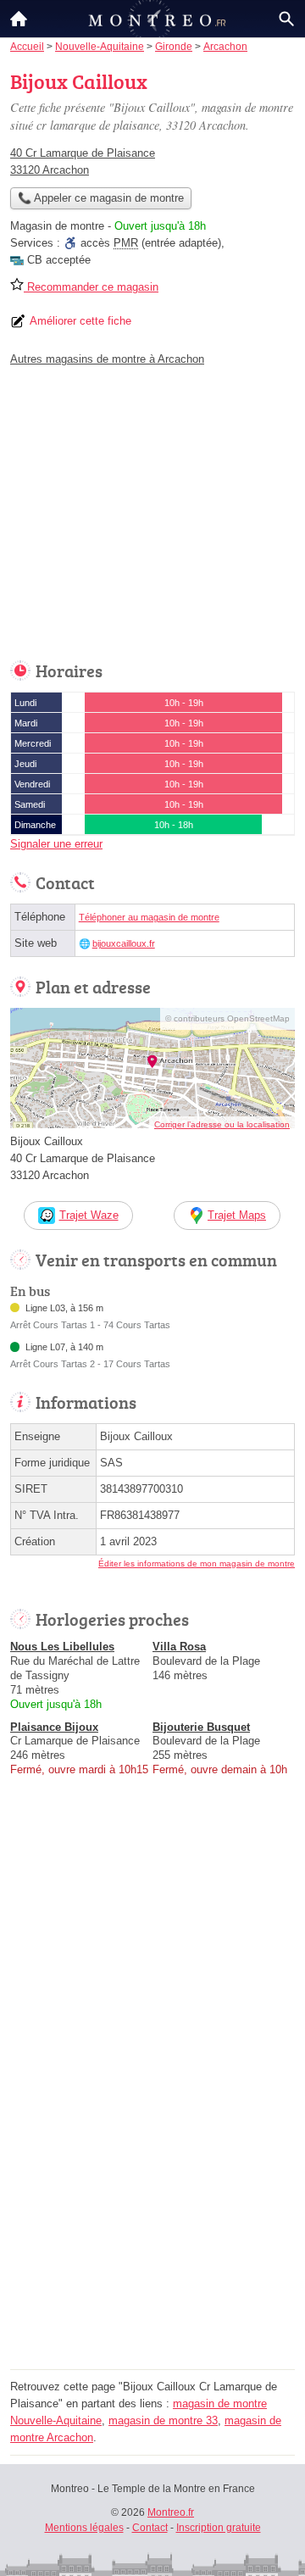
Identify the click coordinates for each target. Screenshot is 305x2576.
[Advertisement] (152, 2212)
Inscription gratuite (219, 2528)
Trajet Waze (89, 1215)
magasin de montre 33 (163, 2420)
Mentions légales (84, 2528)
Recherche (286, 19)
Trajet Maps (237, 1215)
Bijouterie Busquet (201, 1727)
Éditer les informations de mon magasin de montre (197, 1563)
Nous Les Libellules (62, 1647)
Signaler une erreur (56, 844)
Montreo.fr (171, 2512)
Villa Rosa (179, 1647)
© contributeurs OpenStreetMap (227, 1018)
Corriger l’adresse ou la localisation (222, 1124)
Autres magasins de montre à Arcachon (107, 359)
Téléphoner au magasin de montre (149, 917)
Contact (150, 2528)
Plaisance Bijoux (54, 1727)
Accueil (19, 19)
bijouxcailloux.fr (124, 943)
